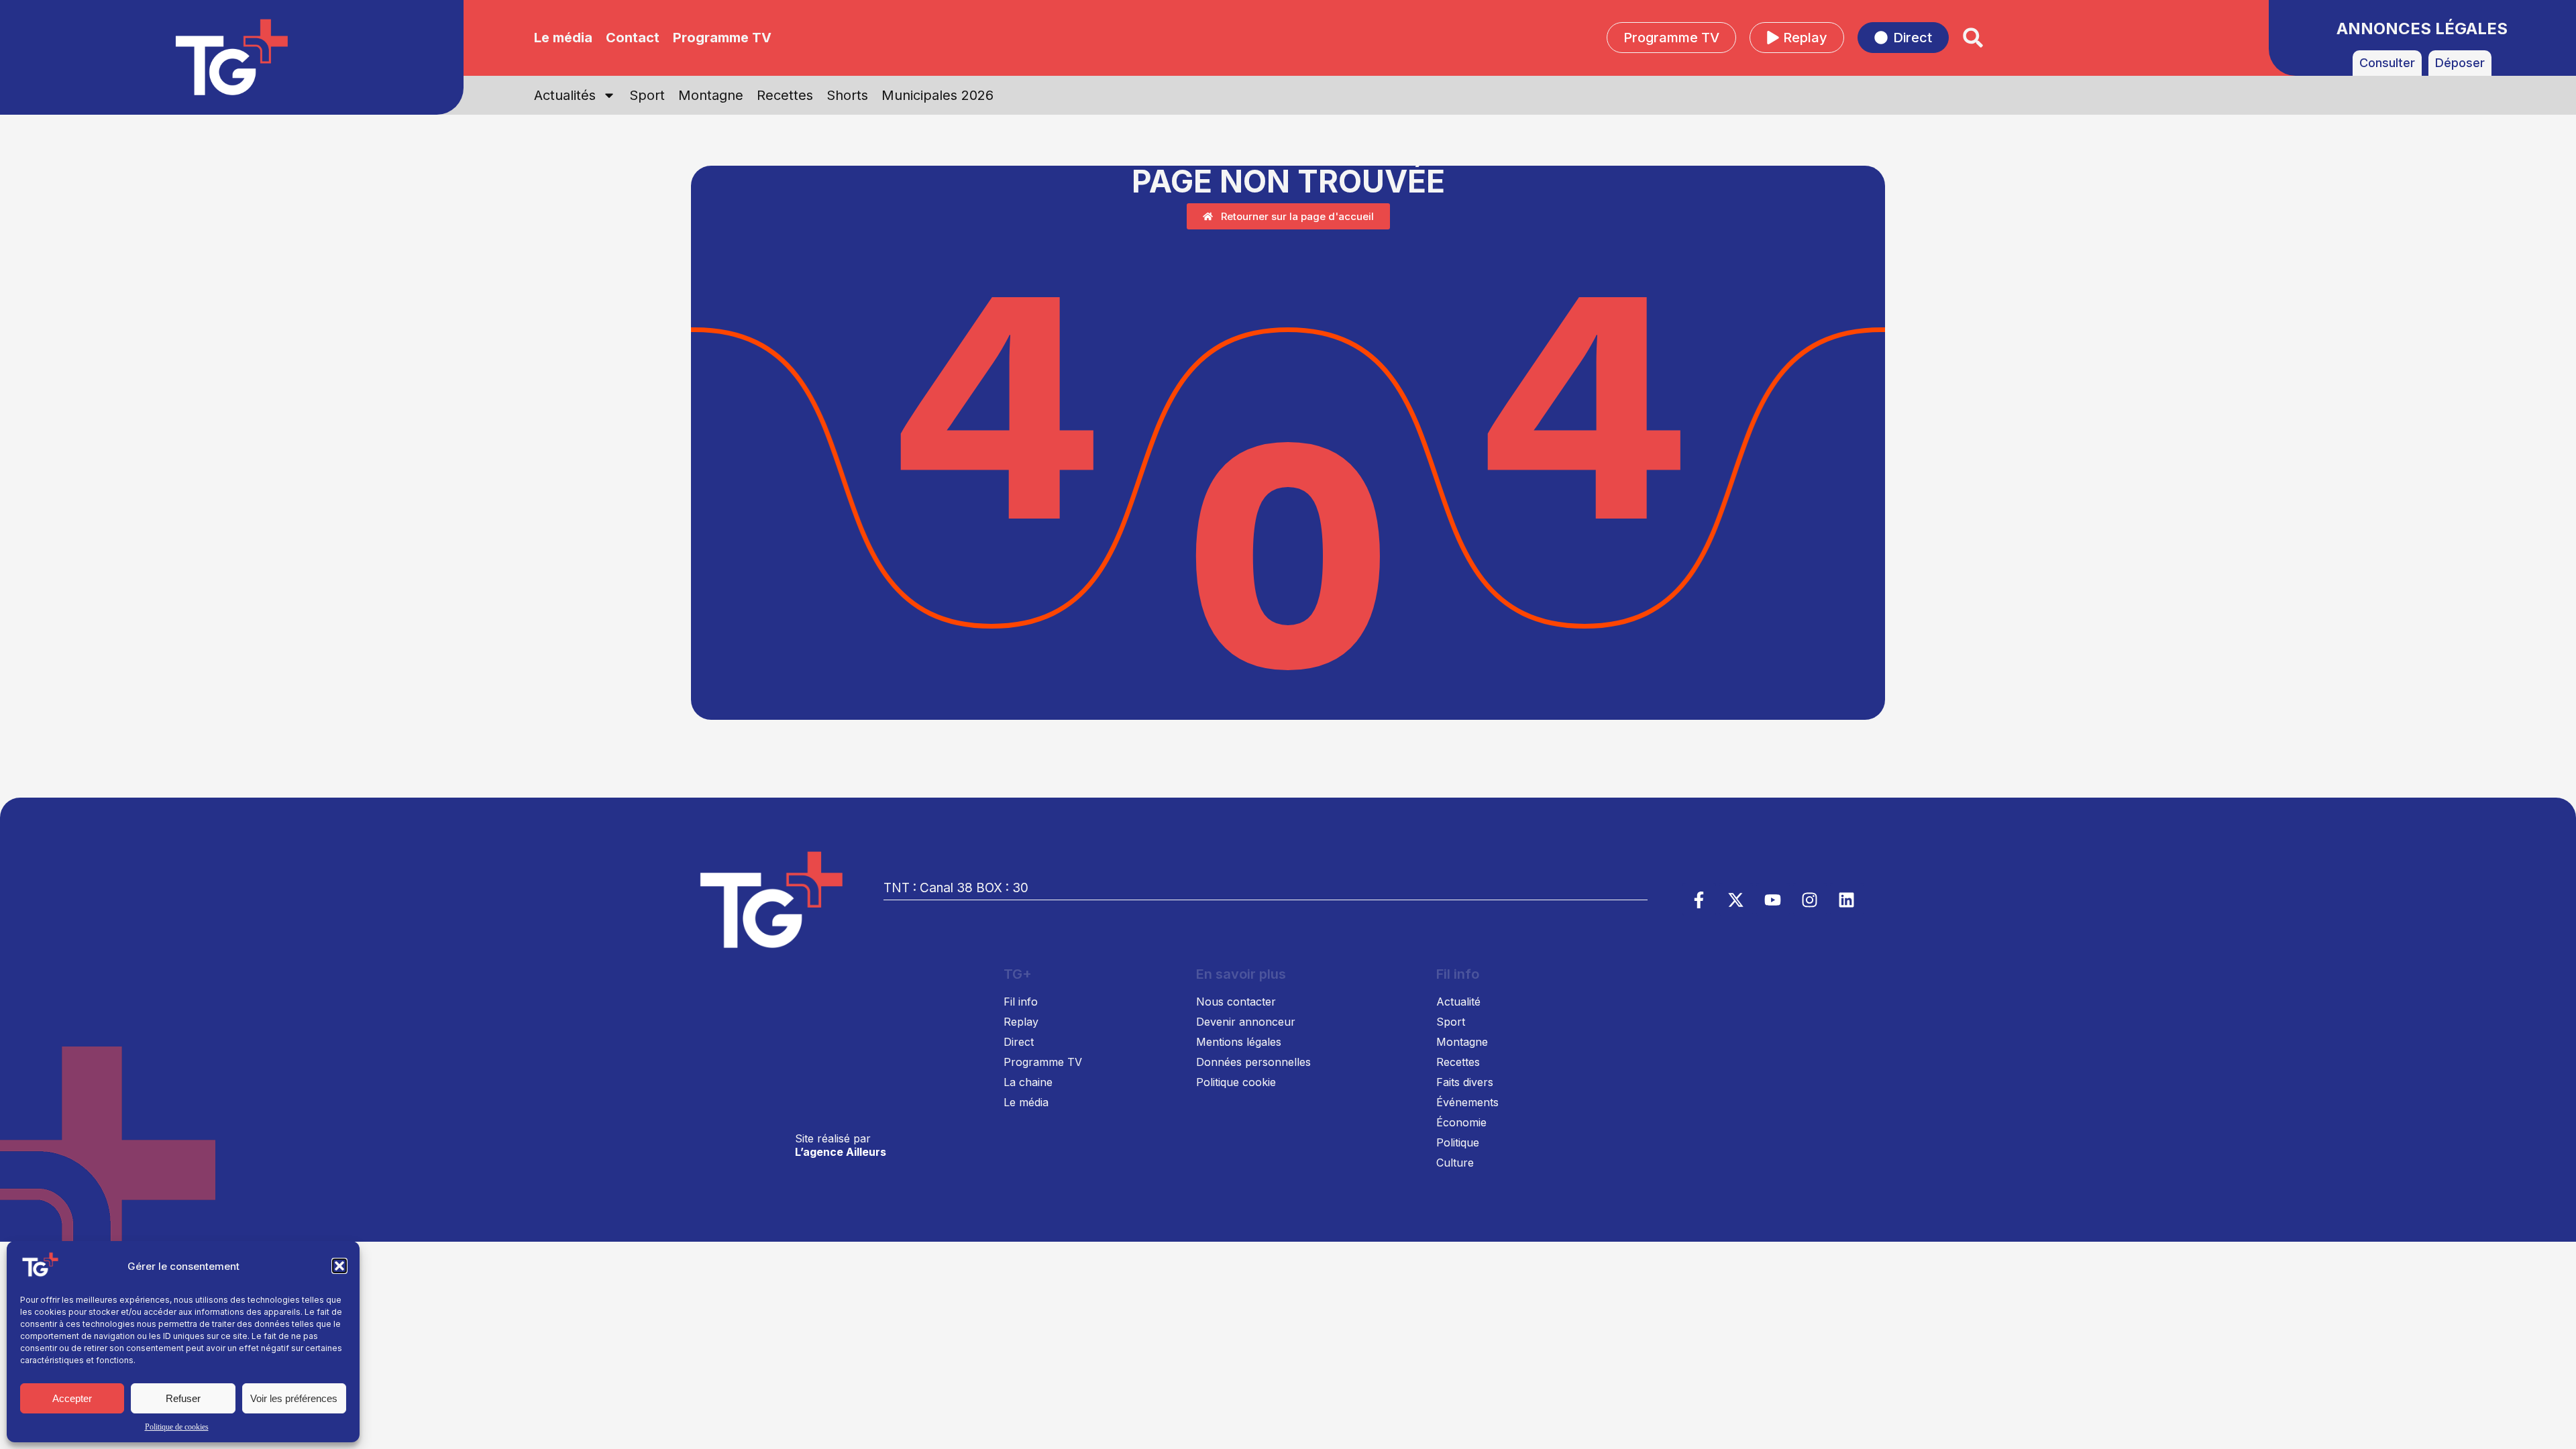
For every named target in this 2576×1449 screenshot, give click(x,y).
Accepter (72, 1398)
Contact (633, 38)
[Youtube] (1773, 900)
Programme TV (722, 38)
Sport (647, 95)
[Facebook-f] (1699, 900)
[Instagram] (1810, 900)
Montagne (711, 95)
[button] (339, 1266)
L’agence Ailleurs (841, 1152)
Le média (563, 38)
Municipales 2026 (937, 95)
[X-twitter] (1736, 900)
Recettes (785, 95)
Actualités (565, 95)
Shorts (847, 95)
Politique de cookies (177, 1427)
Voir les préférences (294, 1398)
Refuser (183, 1398)
